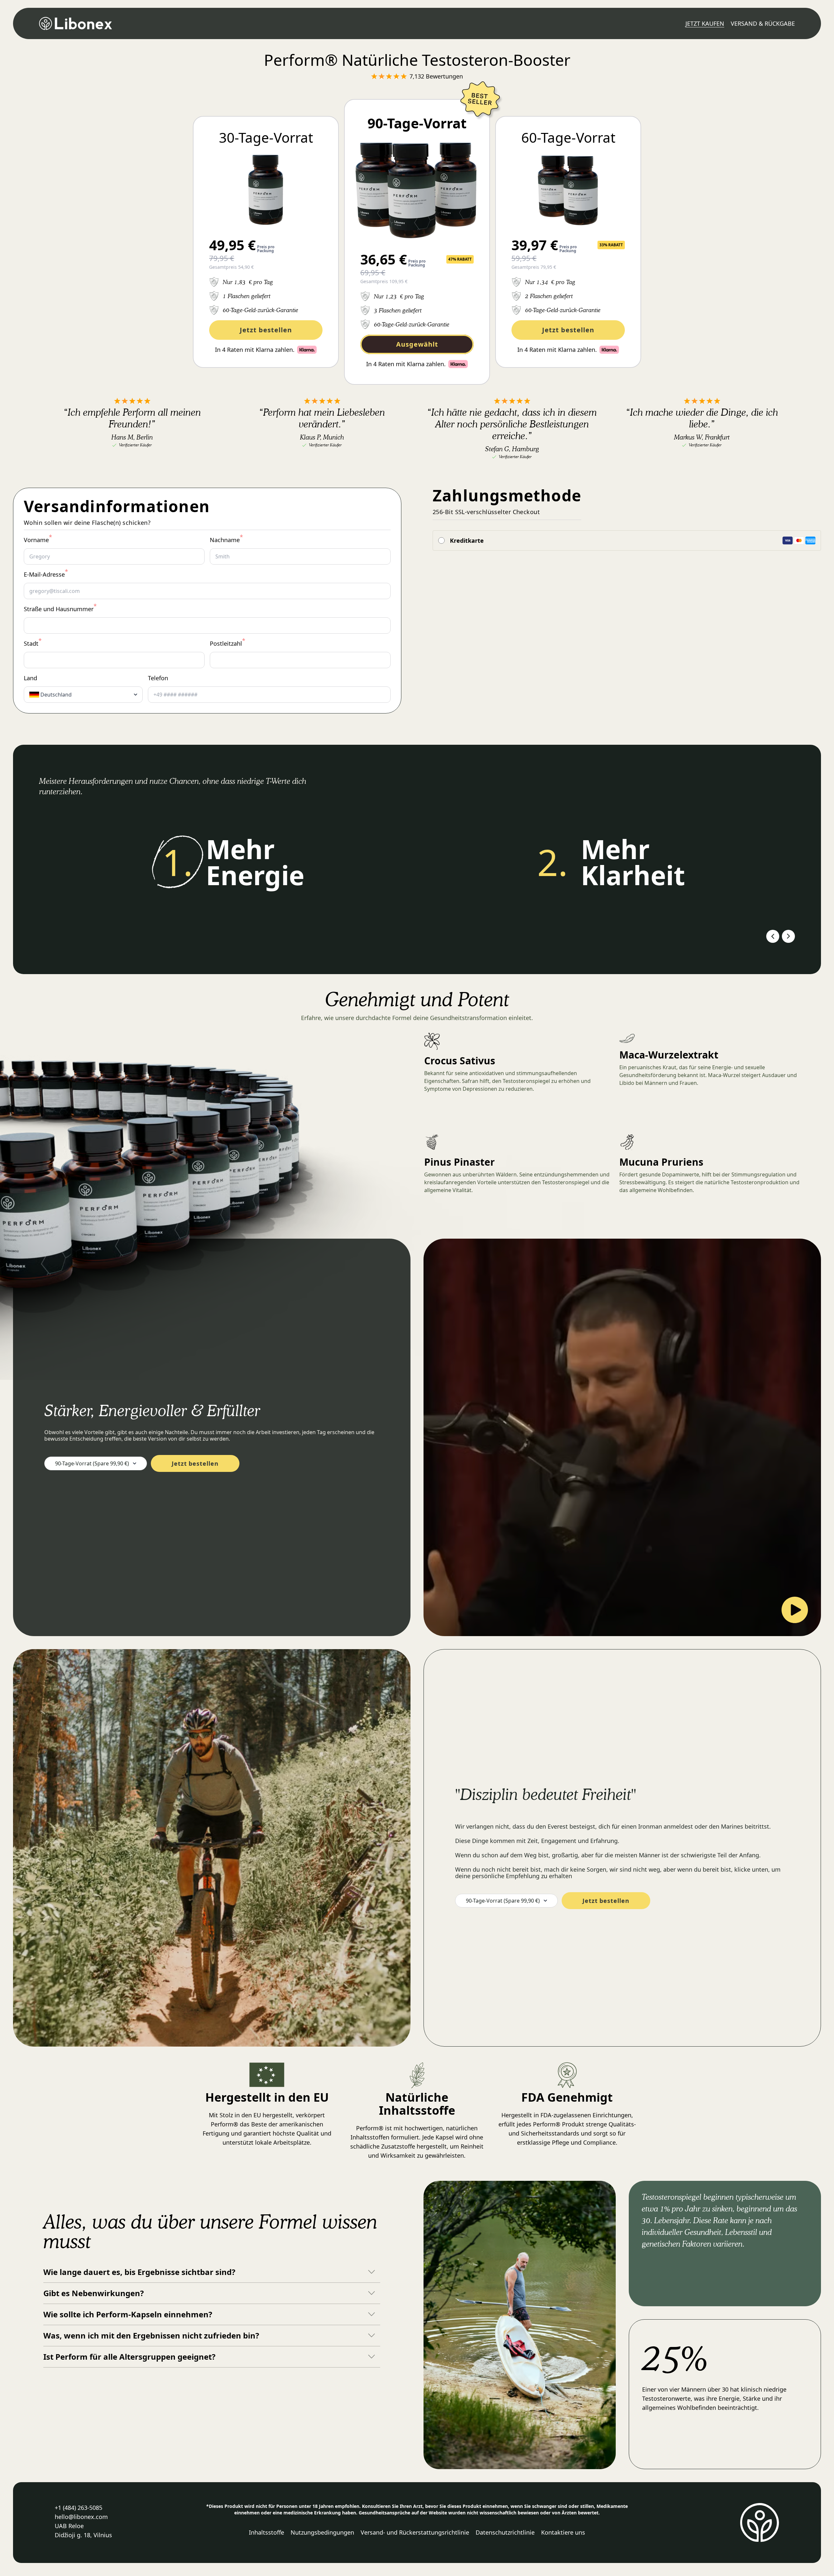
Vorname (38, 540)
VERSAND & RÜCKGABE (763, 23)
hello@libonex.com (81, 2517)
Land (30, 678)
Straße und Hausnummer (60, 609)
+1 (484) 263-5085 (79, 2508)
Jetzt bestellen (266, 330)
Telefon (158, 678)
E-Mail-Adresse (46, 574)
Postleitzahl (228, 643)
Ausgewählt (417, 344)
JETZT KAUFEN (705, 23)
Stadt (33, 643)
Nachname (226, 540)
